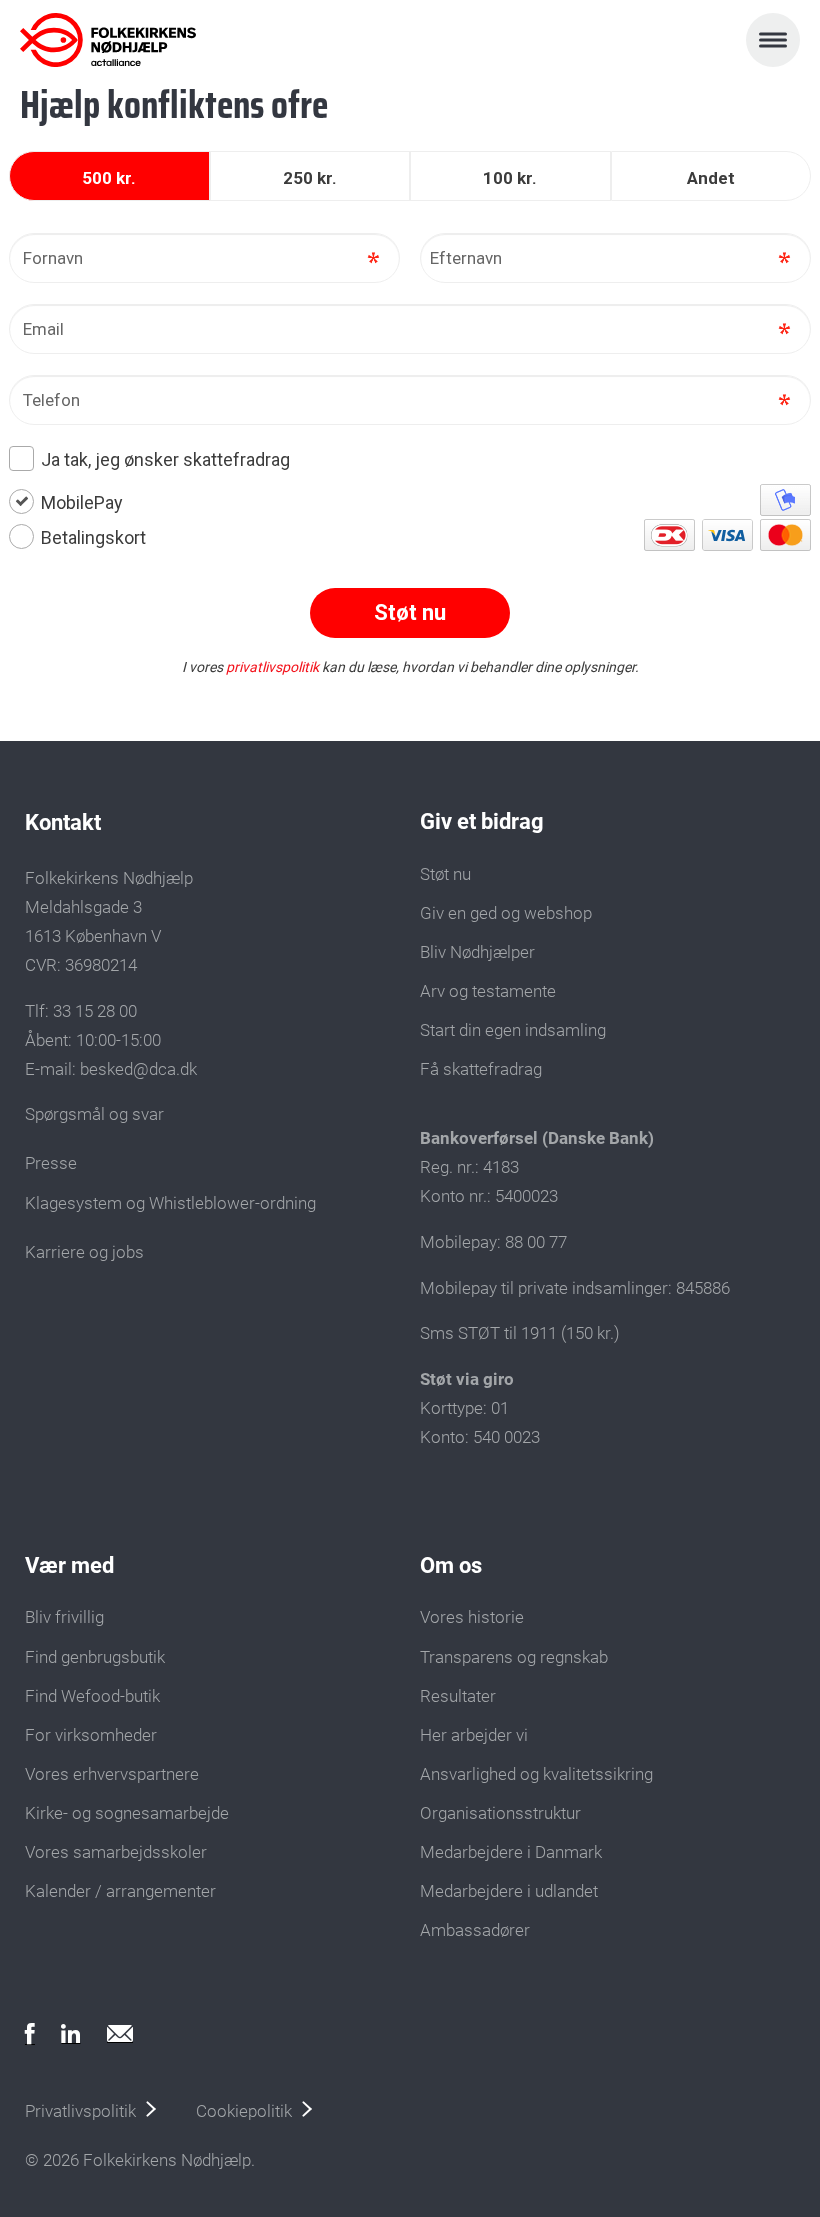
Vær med (69, 1565)
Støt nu (445, 874)
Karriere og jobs (84, 1252)
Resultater (458, 1696)
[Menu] (773, 40)
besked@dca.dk (138, 1069)
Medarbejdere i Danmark (511, 1852)
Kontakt (63, 822)
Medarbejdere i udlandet (509, 1891)
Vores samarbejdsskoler (116, 1852)
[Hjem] (108, 40)
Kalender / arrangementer (120, 1891)
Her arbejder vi (474, 1735)
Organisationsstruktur (500, 1813)
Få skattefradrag (481, 1069)
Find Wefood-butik (92, 1696)
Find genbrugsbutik (95, 1657)
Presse (51, 1163)
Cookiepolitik (244, 2111)
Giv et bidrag (482, 821)
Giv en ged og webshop (506, 913)
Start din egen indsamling (513, 1030)
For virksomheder (91, 1735)
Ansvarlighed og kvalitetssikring (536, 1774)
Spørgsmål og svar (94, 1114)
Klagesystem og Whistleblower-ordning (170, 1203)
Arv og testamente (488, 991)
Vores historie (472, 1617)
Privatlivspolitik (80, 2111)
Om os (451, 1565)
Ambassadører (475, 1930)
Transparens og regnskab (514, 1657)
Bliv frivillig (64, 1617)
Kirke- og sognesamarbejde (127, 1813)
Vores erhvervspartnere (112, 1774)
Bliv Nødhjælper (477, 952)
